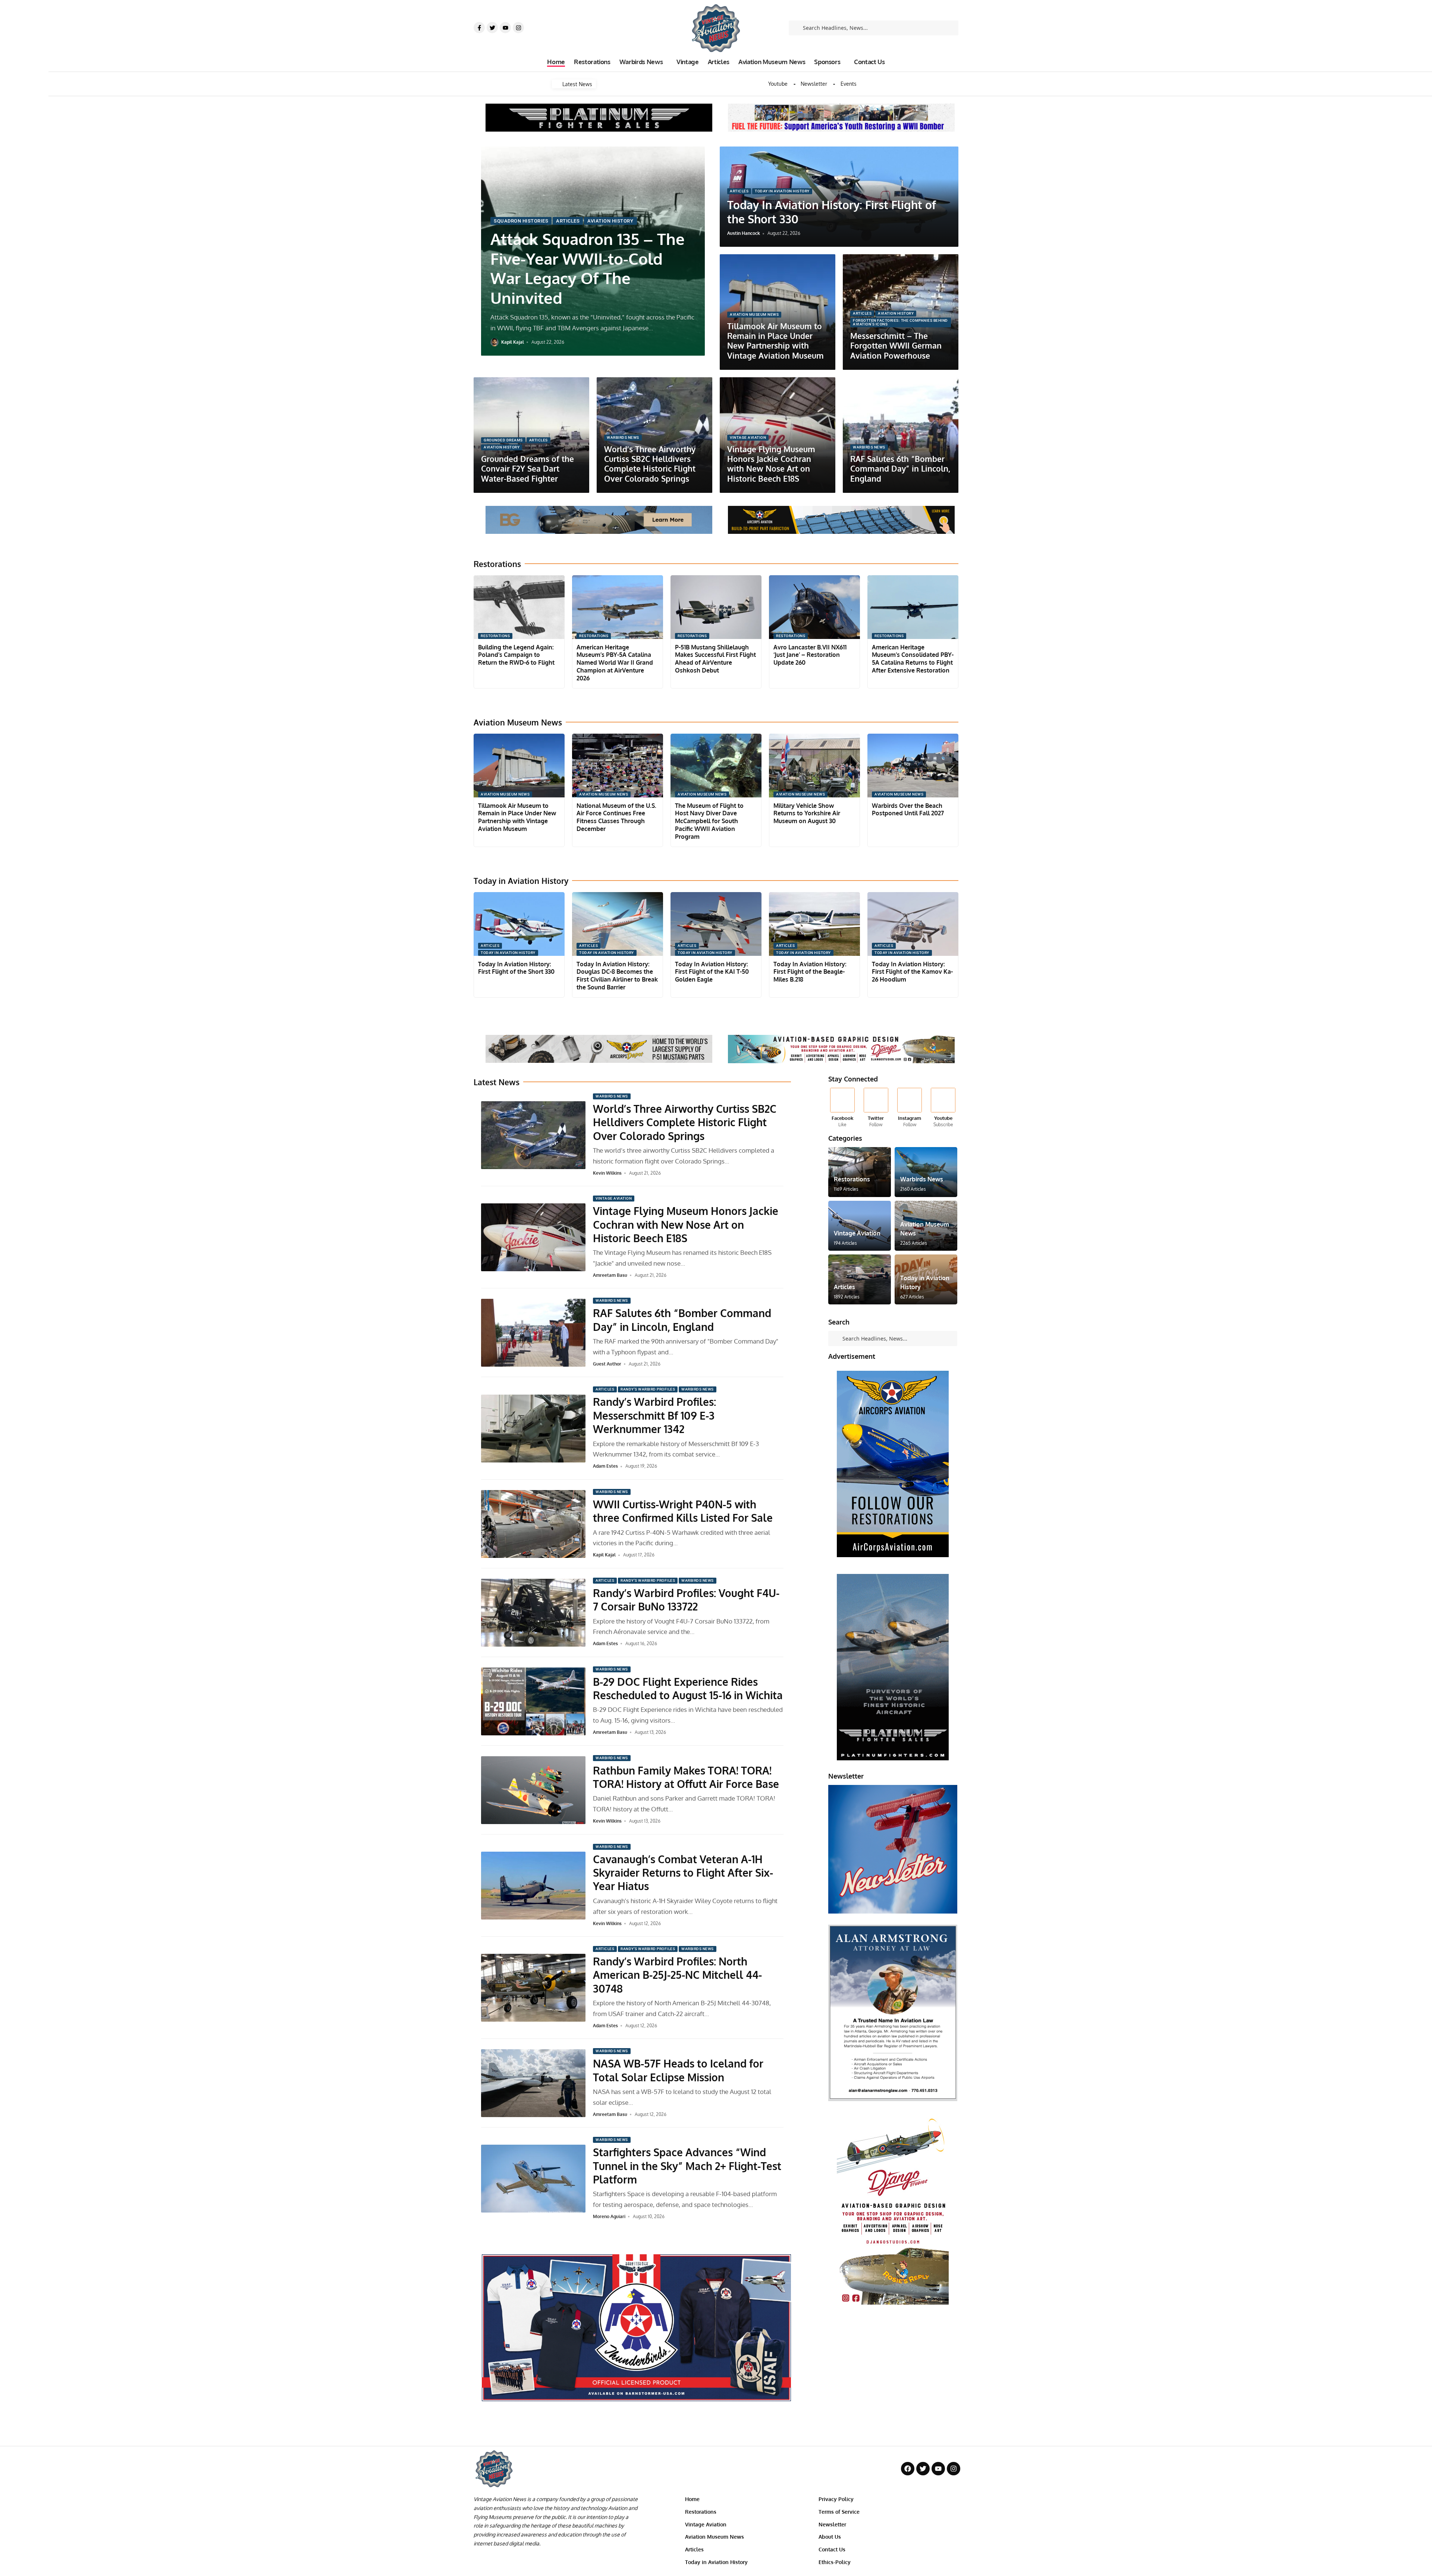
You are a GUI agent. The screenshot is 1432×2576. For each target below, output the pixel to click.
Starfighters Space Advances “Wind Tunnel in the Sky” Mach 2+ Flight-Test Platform (687, 2166)
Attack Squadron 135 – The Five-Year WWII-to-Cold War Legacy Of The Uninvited (588, 268)
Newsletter (814, 84)
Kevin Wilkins (607, 1173)
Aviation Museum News (754, 314)
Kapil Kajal (513, 342)
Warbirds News (623, 437)
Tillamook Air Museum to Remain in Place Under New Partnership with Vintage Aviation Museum (775, 341)
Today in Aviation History (782, 191)
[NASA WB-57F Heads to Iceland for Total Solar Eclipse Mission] (533, 2083)
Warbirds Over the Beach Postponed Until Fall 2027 (908, 810)
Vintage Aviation (748, 437)
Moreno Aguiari (609, 2216)
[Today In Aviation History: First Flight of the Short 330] (519, 924)
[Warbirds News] (926, 1172)
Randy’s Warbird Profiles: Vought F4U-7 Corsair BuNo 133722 (686, 1600)
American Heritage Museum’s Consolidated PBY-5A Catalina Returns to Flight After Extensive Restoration (913, 659)
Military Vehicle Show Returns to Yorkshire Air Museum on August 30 (807, 813)
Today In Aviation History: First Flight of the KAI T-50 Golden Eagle (712, 972)
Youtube (778, 84)
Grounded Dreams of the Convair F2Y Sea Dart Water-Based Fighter (527, 469)
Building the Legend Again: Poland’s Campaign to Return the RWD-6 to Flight (516, 655)
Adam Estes (605, 1466)
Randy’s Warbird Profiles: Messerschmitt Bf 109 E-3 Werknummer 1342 (654, 1415)
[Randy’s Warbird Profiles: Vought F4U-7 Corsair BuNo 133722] (533, 1613)
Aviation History (610, 221)
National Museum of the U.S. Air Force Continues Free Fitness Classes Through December (616, 817)
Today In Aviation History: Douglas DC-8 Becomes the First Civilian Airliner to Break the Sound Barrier (617, 976)
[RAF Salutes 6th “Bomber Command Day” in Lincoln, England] (533, 1333)
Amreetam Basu (610, 1275)
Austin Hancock (744, 233)
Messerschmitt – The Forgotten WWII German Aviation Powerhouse (896, 346)
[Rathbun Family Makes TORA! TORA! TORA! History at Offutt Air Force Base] (533, 1790)
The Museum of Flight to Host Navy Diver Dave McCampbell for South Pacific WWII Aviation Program (709, 821)
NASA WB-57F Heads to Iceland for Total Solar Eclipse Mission (678, 2070)
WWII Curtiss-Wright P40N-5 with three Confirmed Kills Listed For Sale (683, 1511)
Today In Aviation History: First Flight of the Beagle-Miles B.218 (810, 972)
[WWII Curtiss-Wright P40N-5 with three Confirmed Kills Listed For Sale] (533, 1524)
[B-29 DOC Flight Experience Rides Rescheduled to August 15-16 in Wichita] (533, 1701)
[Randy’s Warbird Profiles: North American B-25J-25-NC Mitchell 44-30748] (533, 1988)
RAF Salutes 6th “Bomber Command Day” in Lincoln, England (900, 469)
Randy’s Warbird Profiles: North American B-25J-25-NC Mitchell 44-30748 (677, 1975)
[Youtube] (505, 28)
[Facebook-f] (479, 28)
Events (849, 84)
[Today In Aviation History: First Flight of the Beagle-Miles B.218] (814, 924)
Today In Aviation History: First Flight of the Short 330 (516, 968)
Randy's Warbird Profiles (648, 1389)
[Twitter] (492, 28)
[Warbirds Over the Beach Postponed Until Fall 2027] (913, 766)
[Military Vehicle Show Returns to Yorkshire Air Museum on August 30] (814, 766)
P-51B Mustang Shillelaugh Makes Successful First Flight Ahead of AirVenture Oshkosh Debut (715, 659)
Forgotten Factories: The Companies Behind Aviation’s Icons (900, 322)
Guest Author (607, 1364)
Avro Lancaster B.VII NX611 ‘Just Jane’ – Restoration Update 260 (810, 655)
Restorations (495, 636)
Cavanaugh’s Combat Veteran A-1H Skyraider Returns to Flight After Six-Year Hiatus (683, 1873)
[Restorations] (860, 1172)
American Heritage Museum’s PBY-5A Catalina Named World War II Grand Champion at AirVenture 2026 (615, 663)
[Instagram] (518, 28)
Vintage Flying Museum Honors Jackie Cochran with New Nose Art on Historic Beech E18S (771, 464)
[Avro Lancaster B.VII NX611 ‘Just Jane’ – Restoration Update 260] (814, 607)
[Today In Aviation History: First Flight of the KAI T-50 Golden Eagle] (716, 924)
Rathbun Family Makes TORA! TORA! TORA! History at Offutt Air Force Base (686, 1777)
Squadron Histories (521, 221)
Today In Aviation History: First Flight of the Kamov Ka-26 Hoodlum (912, 972)
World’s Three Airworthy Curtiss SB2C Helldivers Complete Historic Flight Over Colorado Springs (650, 464)
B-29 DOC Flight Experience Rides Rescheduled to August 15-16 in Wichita (688, 1688)
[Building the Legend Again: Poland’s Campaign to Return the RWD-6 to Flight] (519, 607)
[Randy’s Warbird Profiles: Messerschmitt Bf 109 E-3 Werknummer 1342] (533, 1429)
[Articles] (860, 1279)
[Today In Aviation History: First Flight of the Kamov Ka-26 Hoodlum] (913, 924)
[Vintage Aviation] (860, 1226)
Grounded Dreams (503, 440)
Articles (568, 221)
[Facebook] (842, 1108)
